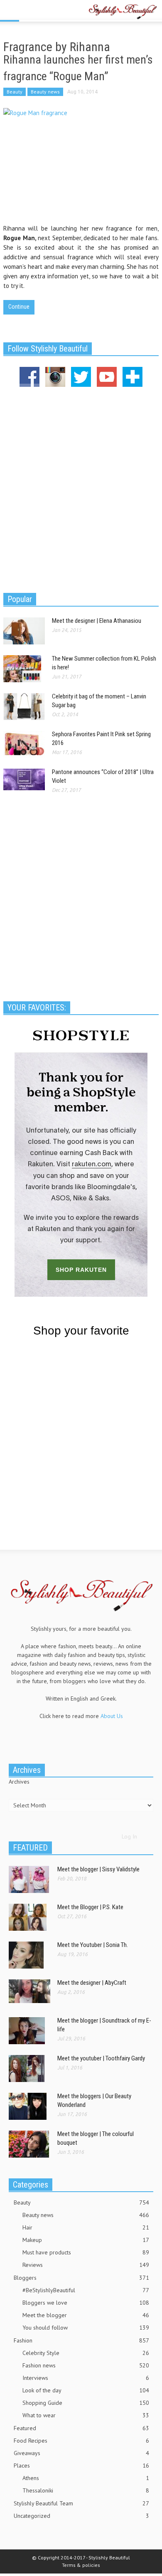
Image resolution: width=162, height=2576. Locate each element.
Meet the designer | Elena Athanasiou (97, 621)
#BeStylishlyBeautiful (86, 2290)
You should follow (86, 2328)
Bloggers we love (86, 2303)
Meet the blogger (86, 2315)
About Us (112, 1716)
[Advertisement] (81, 489)
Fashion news (86, 2365)
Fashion (81, 2340)
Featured (81, 2428)
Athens (86, 2478)
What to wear (86, 2415)
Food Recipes (81, 2441)
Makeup (86, 2240)
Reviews (86, 2265)
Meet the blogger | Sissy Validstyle (98, 1869)
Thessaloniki (86, 2490)
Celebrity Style (86, 2353)
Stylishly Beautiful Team (81, 2503)
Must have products (86, 2252)
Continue (19, 307)
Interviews (86, 2378)
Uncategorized (81, 2516)
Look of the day (86, 2390)
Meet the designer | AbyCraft (92, 1983)
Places (81, 2465)
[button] (32, 11)
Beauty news (45, 92)
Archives (19, 1782)
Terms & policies (81, 2565)
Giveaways (81, 2453)
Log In (129, 1836)
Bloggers (81, 2278)
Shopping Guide (86, 2403)
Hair (86, 2227)
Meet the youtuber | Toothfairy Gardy (101, 2058)
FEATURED (30, 1848)
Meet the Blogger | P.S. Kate (90, 1907)
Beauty (15, 92)
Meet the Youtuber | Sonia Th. (93, 1945)
